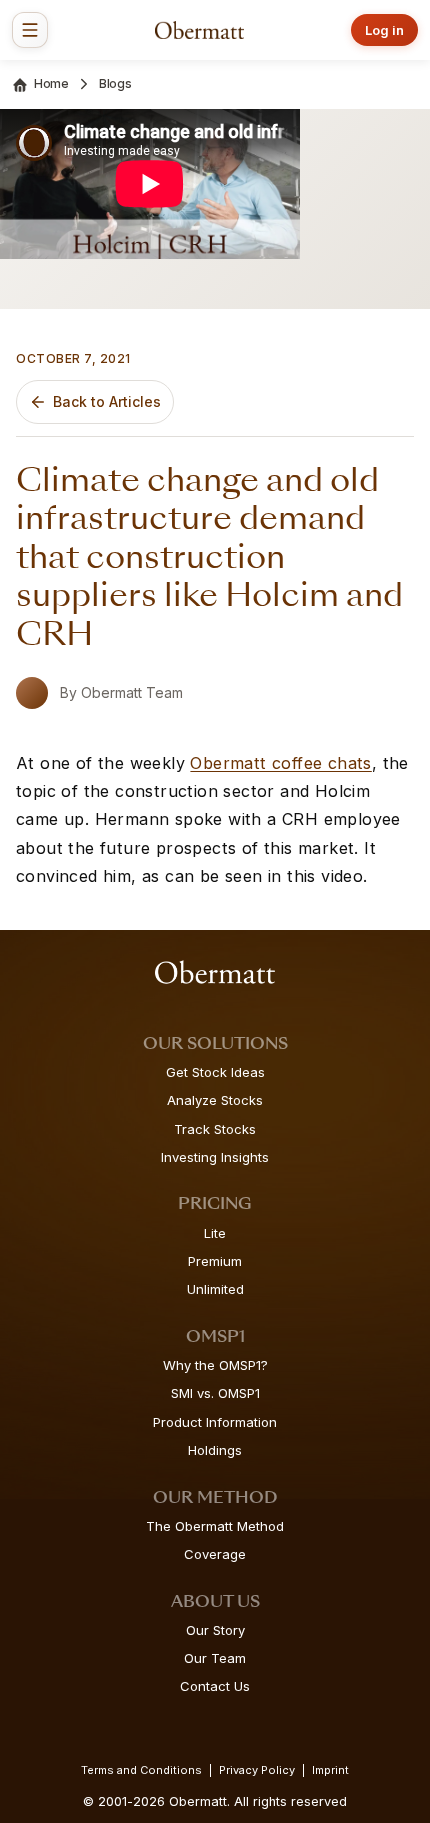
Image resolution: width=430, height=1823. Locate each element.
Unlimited (215, 1289)
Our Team (215, 1658)
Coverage (215, 1554)
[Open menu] (30, 30)
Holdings (215, 1450)
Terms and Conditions (141, 1770)
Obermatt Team (132, 692)
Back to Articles (107, 401)
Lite (215, 1233)
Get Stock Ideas (215, 1072)
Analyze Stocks (215, 1100)
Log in (384, 30)
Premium (215, 1261)
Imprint (330, 1770)
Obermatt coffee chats (280, 763)
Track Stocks (215, 1129)
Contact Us (215, 1686)
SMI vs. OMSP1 (215, 1393)
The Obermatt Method (215, 1526)
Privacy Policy (257, 1770)
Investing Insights (215, 1157)
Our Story (215, 1630)
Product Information (215, 1422)
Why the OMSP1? (215, 1365)
